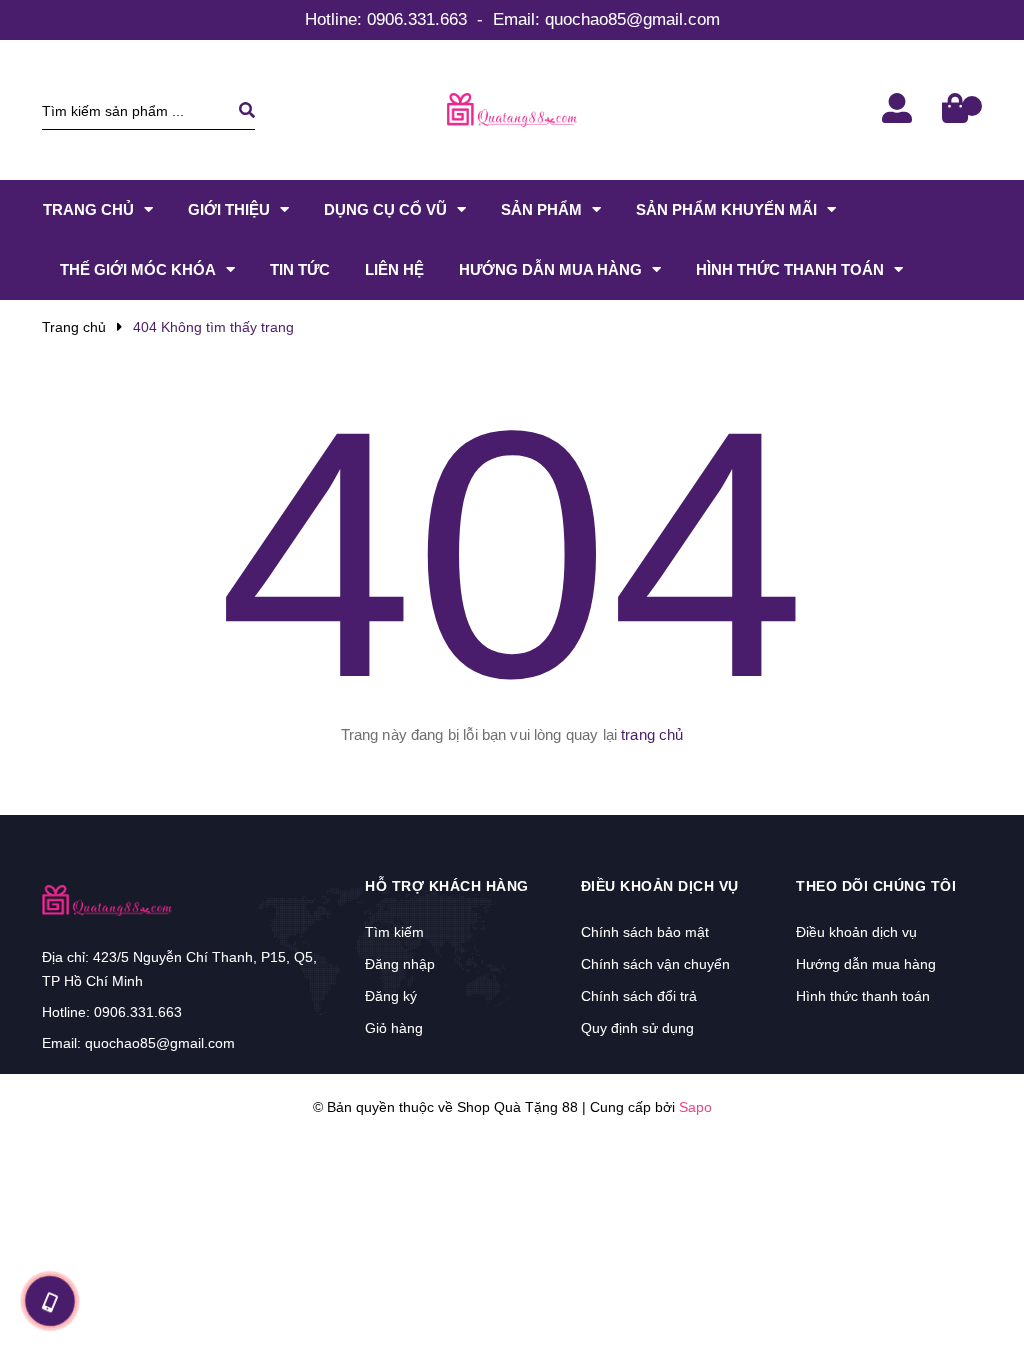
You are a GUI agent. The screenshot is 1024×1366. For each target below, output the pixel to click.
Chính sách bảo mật (645, 932)
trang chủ (652, 734)
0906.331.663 (417, 19)
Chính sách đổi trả (639, 996)
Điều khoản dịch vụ (856, 932)
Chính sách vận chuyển (655, 964)
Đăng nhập (400, 964)
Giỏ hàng (394, 1028)
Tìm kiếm (394, 932)
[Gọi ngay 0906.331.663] (50, 1301)
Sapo (695, 1107)
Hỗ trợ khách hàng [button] (447, 886)
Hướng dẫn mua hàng (866, 964)
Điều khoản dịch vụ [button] (660, 886)
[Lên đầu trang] (970, 1297)
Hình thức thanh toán (863, 996)
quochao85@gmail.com (632, 19)
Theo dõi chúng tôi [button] (876, 886)
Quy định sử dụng (637, 1028)
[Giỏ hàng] (957, 110)
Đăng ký (391, 996)
